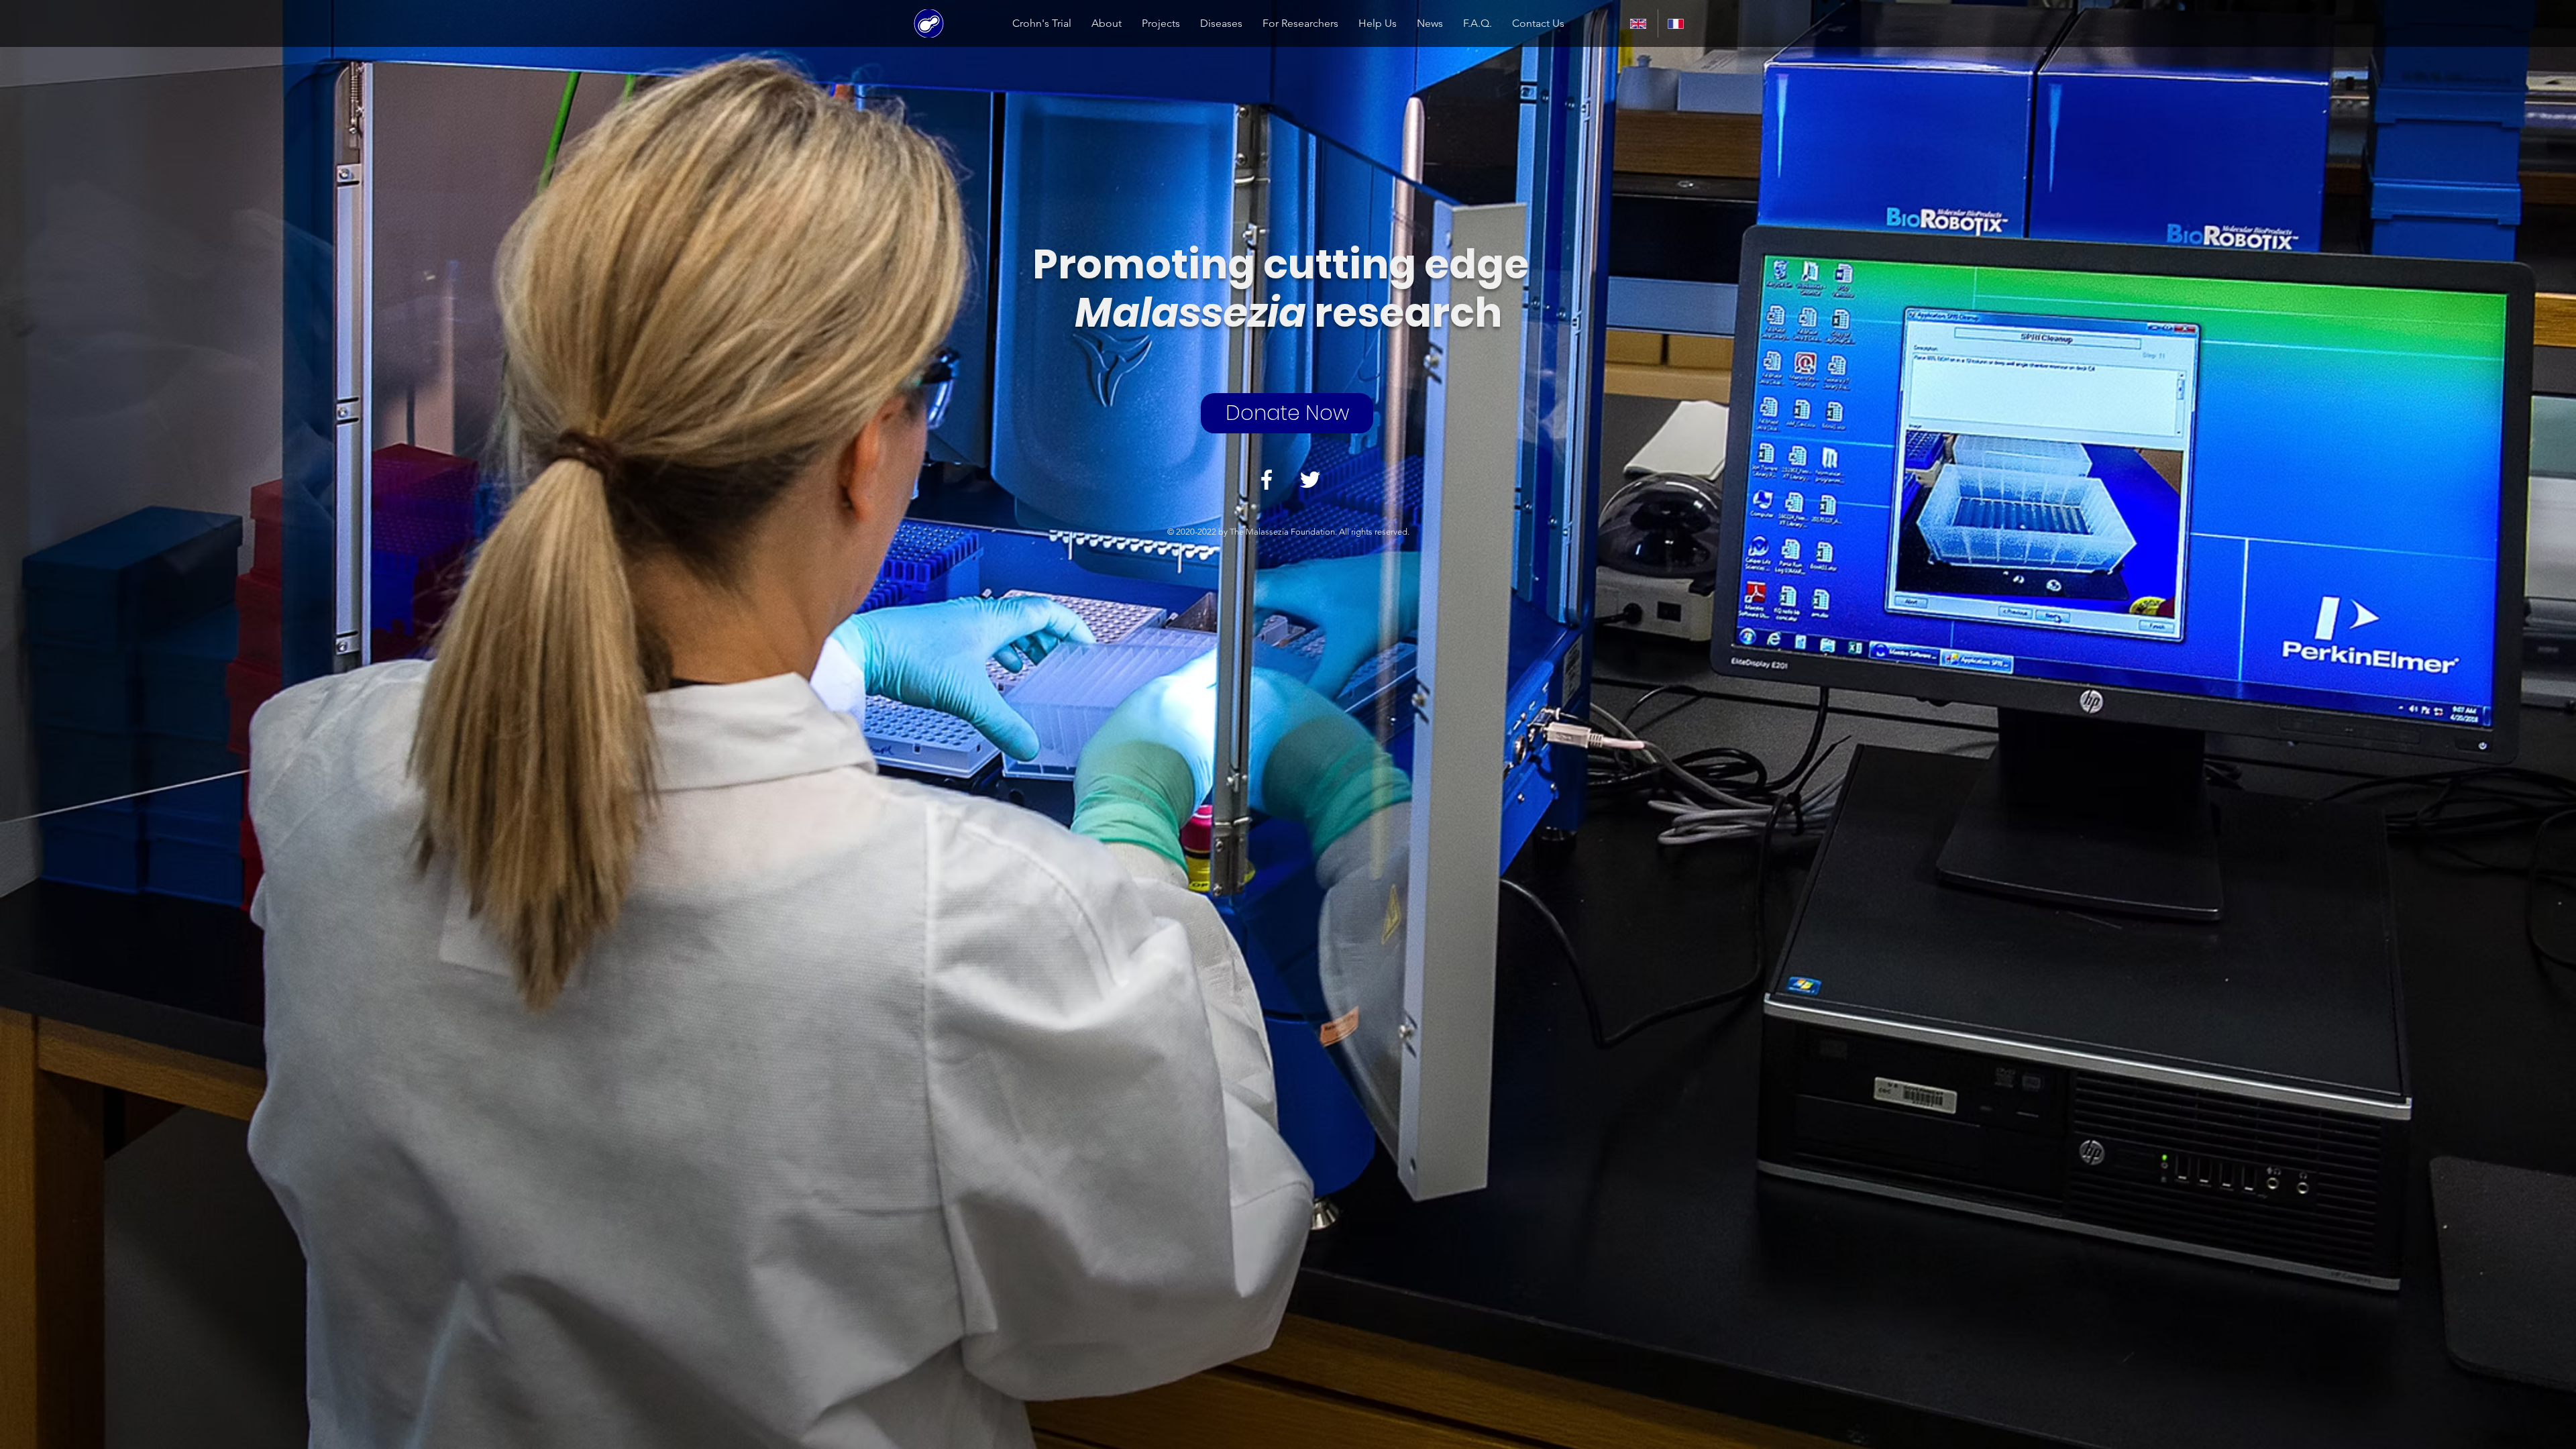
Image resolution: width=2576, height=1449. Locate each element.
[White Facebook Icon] (1267, 480)
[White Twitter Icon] (1310, 480)
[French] (1676, 23)
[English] (1639, 23)
